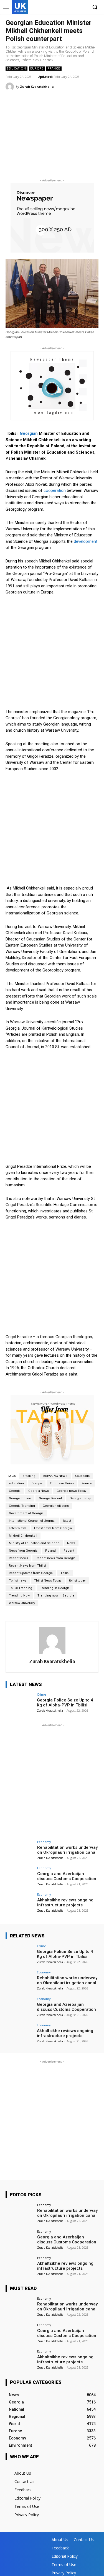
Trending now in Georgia (56, 1596)
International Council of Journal (32, 1521)
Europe (37, 68)
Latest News (18, 1528)
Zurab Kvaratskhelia (37, 87)
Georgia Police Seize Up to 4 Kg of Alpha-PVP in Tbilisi (65, 1703)
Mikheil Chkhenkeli (23, 1536)
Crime (41, 1694)
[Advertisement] (52, 136)
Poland (50, 1551)
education (16, 1483)
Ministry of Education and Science (34, 1543)
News (71, 1543)
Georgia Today (80, 1498)
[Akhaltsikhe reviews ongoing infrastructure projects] (20, 1903)
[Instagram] (66, 7)
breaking (29, 1476)
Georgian (29, 433)
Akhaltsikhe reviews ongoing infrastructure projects (65, 1903)
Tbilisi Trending (21, 1588)
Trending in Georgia (55, 1588)
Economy (44, 1842)
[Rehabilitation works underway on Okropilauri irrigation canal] (20, 1851)
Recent (69, 1551)
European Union (62, 1483)
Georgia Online (20, 1498)
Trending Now (19, 1596)
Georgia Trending (22, 1506)
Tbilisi (65, 1573)
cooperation (55, 490)
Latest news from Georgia (53, 1528)
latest (67, 1521)
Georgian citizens (56, 1506)
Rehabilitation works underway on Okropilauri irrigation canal (67, 1850)
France (54, 68)
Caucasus (82, 1476)
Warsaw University (22, 1603)
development (86, 541)
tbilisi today (77, 1581)
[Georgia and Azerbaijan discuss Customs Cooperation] (20, 1877)
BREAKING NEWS (55, 1476)
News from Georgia (23, 1551)
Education (17, 68)
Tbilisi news (18, 1581)
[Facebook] (58, 7)
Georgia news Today (71, 1491)
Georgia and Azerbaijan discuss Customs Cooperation (67, 1876)
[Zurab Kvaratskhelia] (11, 87)
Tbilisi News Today (48, 1581)
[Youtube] (83, 7)
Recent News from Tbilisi (27, 1566)
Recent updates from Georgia (31, 1573)
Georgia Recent (50, 1498)
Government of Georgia (26, 1513)
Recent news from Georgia (56, 1558)
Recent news (18, 1558)
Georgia (15, 1491)
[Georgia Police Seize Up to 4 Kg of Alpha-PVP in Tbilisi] (20, 1703)
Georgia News (39, 1491)
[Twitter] (74, 7)
